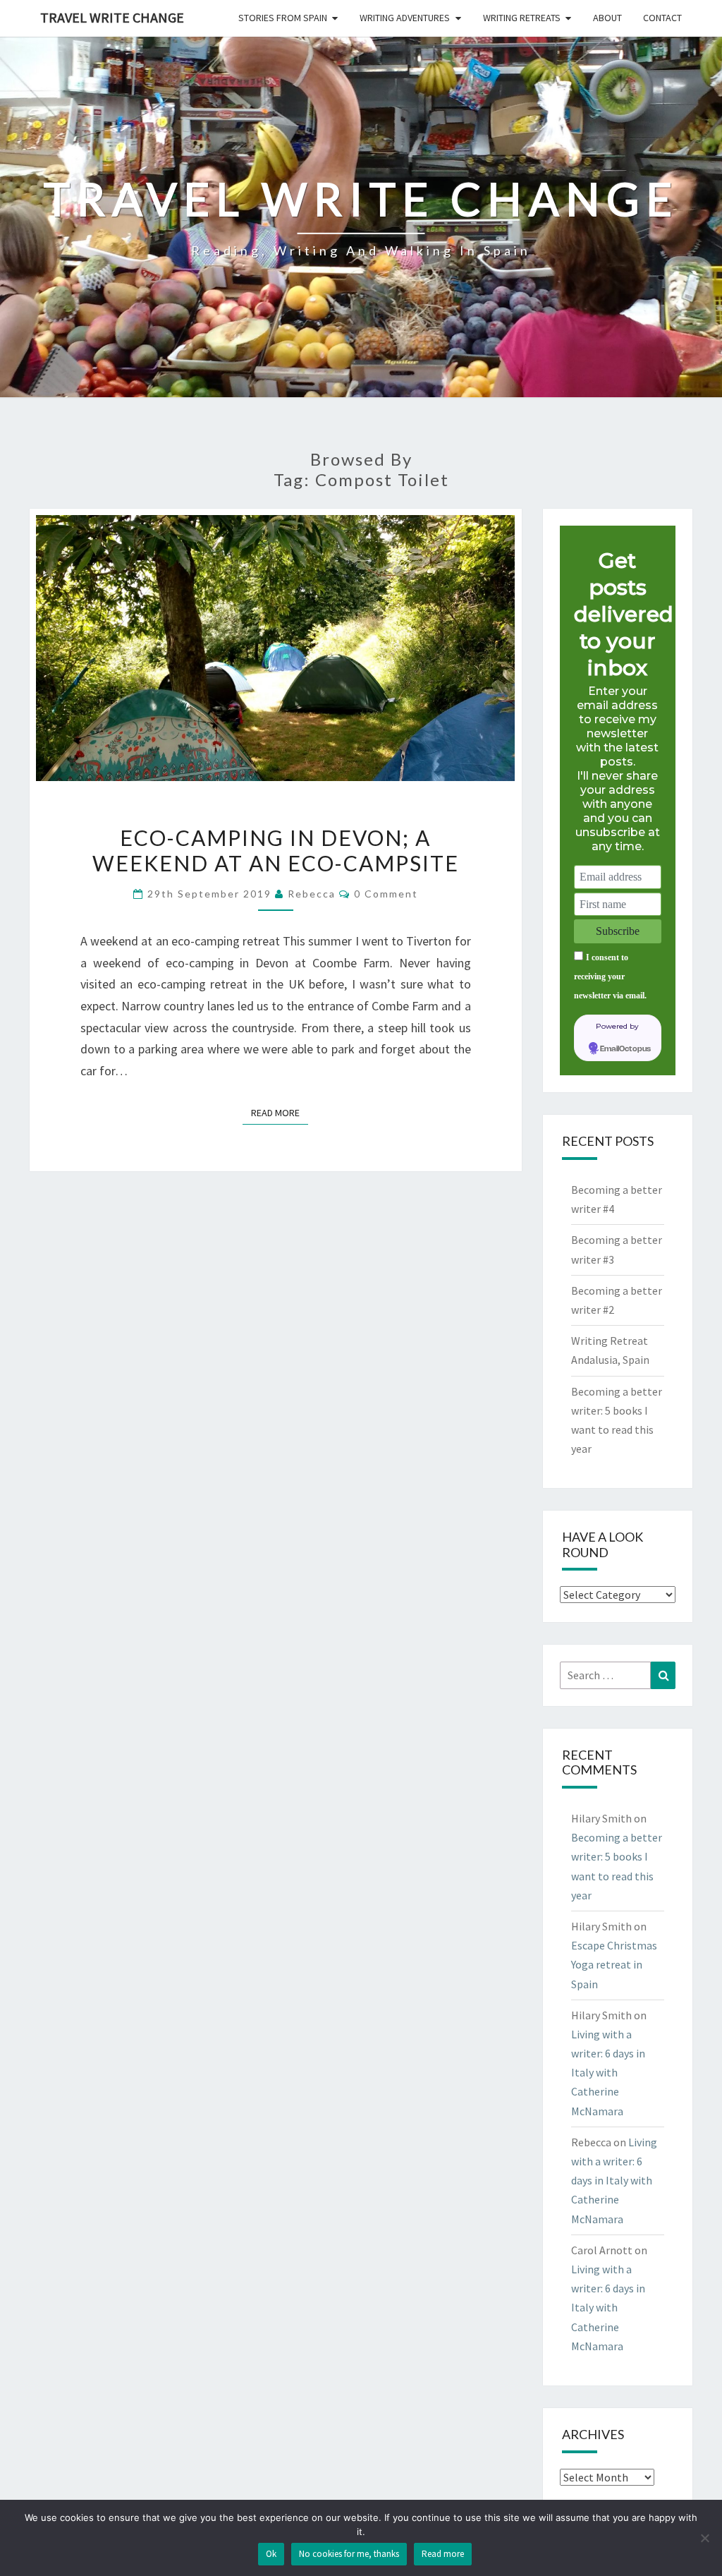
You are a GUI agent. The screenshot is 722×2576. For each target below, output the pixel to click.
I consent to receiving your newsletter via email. (610, 976)
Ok (271, 2554)
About (607, 18)
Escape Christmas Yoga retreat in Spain (614, 1964)
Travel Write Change (112, 17)
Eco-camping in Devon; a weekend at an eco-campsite (276, 850)
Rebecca (312, 894)
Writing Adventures (405, 18)
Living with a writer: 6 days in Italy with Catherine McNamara (608, 2073)
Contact (662, 18)
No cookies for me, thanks (349, 2554)
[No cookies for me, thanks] (704, 2538)
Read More (280, 1112)
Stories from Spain (283, 18)
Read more (443, 2554)
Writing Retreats (522, 18)
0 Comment (386, 894)
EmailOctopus (625, 1049)
